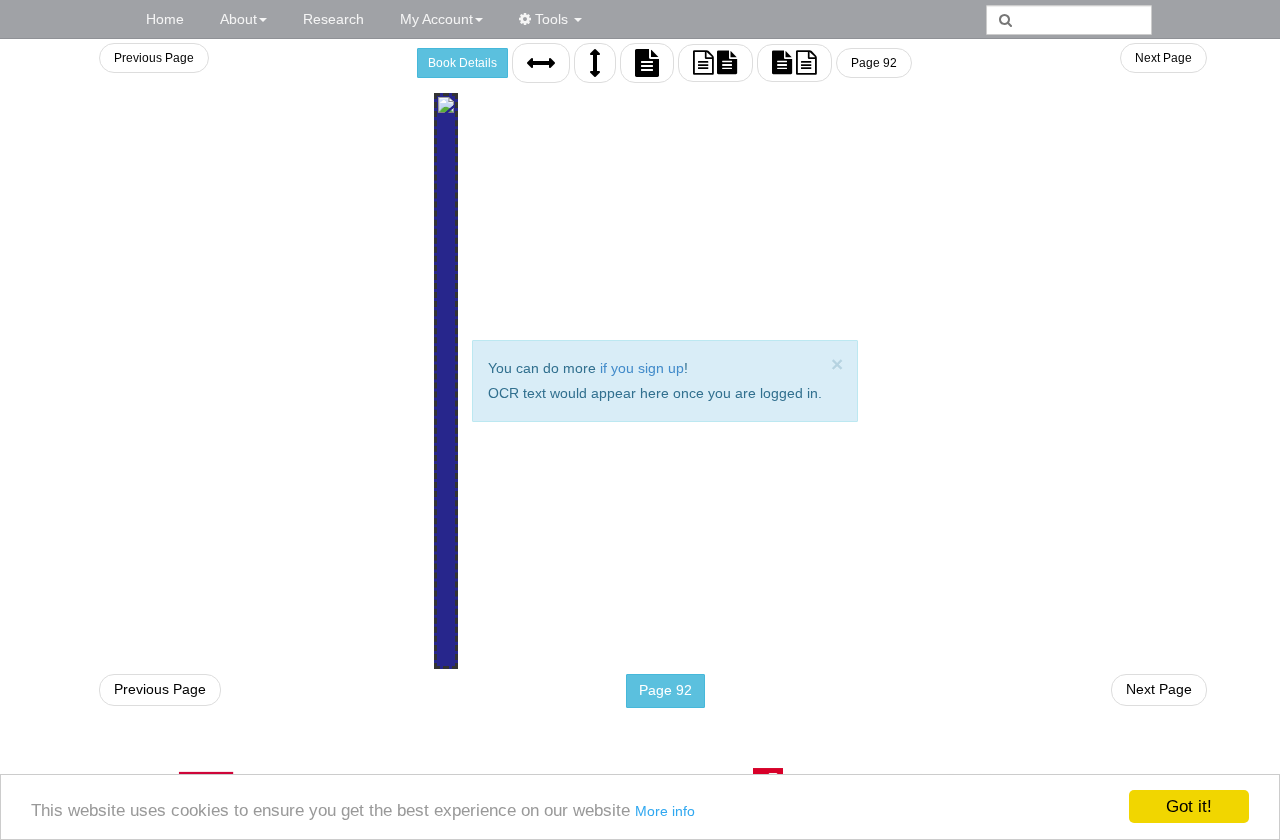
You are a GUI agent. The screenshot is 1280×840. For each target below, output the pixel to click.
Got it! (1189, 806)
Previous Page (154, 58)
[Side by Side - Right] (794, 63)
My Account (436, 19)
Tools (551, 19)
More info (665, 811)
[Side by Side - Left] (715, 63)
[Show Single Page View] (647, 63)
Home (165, 19)
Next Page (1163, 58)
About (238, 19)
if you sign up (642, 368)
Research (333, 19)
